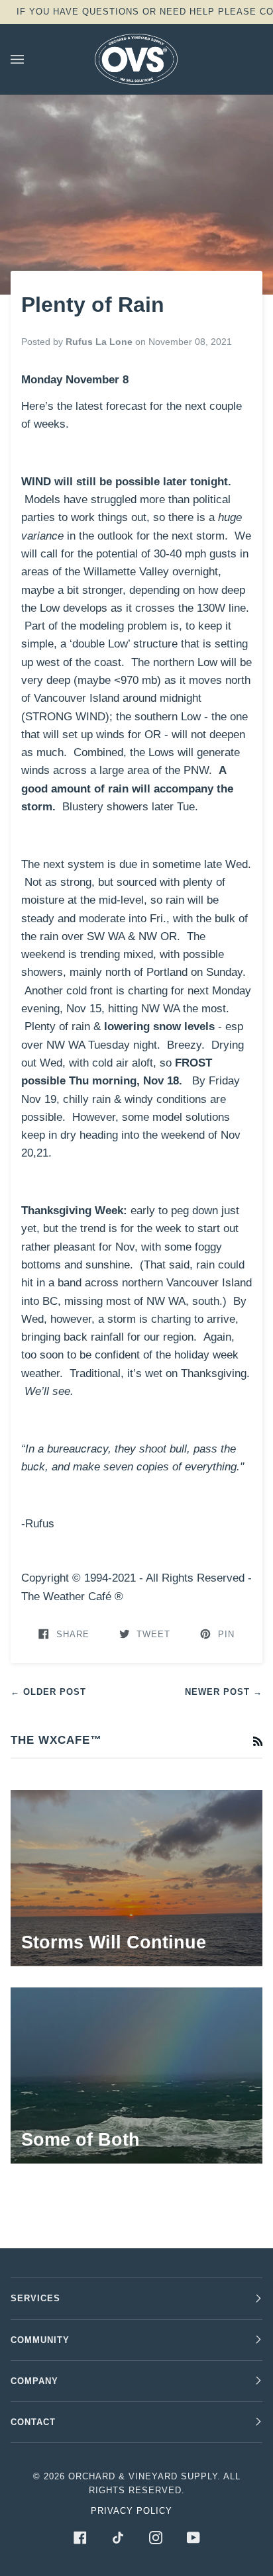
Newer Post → (224, 1692)
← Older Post (48, 1692)
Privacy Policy (132, 2511)
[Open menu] (30, 59)
